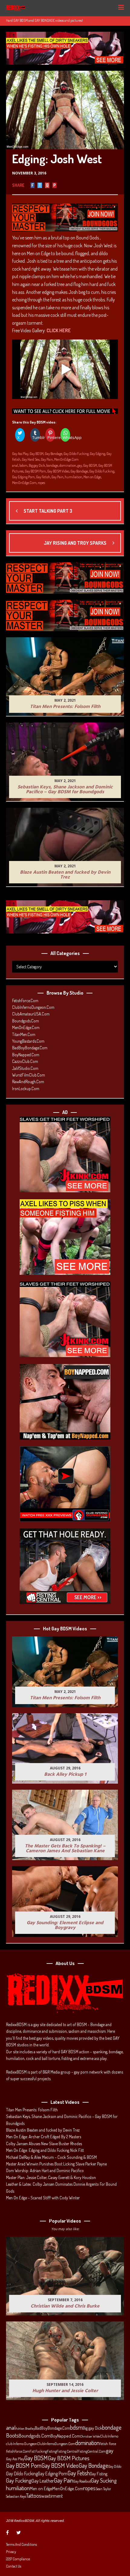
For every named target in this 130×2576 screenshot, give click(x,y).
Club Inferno (109, 2436)
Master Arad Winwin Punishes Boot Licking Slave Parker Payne (56, 2164)
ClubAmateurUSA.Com (31, 1014)
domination (68, 465)
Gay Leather (43, 2481)
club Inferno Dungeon (22, 2444)
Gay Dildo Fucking (76, 454)
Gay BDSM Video (58, 471)
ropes (41, 483)
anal (15, 465)
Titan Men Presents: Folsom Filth (32, 2110)
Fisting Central (67, 2451)
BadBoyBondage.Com (30, 1048)
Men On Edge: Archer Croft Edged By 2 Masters (44, 2137)
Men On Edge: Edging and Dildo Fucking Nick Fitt (45, 2150)
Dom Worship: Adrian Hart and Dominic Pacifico (45, 2170)
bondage (52, 465)
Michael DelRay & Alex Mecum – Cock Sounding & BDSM (51, 2157)
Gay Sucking (104, 2480)
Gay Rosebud (82, 2481)
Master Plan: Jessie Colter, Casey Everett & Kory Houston (51, 2177)
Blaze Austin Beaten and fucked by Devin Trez (43, 2130)
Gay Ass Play (20, 454)
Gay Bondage (54, 454)
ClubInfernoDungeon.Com (33, 1007)
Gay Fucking (19, 2480)
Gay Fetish (43, 477)
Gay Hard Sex (31, 459)
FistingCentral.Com (92, 2451)
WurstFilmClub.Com (29, 1075)
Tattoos (34, 2496)
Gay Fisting (99, 2474)
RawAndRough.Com (28, 1082)
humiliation (73, 477)
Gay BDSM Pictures (69, 2458)
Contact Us (14, 2566)
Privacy (11, 2552)
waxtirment (52, 2496)
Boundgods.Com (26, 1021)
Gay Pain (47, 459)
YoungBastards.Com (28, 1041)
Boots (12, 2435)
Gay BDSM (37, 454)
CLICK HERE (59, 330)
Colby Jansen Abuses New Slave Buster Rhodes (44, 2144)
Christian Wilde (90, 2436)
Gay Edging (97, 454)
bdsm (23, 465)
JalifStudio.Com (25, 1068)
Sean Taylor (103, 2489)
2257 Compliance (18, 2559)
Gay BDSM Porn (35, 471)
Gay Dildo (115, 2466)
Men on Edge (92, 477)
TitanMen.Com (24, 1034)
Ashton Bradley (25, 2428)
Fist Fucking (38, 2451)
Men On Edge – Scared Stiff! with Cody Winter (43, 2198)
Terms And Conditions (21, 2544)
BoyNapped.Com (26, 1055)
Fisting (52, 2451)
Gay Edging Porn (23, 477)
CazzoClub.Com (25, 1061)
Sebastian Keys (16, 2496)
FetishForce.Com (25, 1001)
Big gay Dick (37, 465)
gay (80, 465)
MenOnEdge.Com (66, 459)
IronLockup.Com (26, 1088)
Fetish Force (108, 2444)
